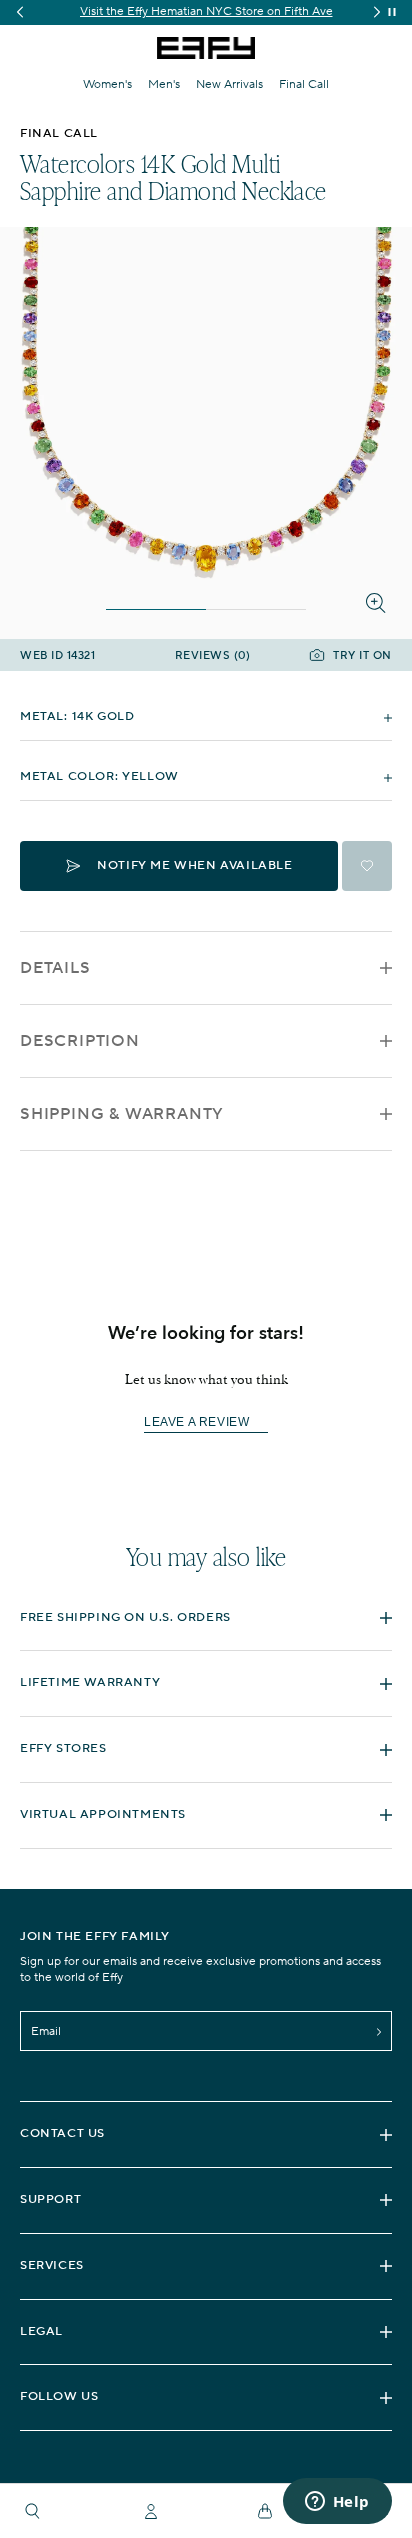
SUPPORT (50, 2199)
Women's (107, 84)
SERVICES (52, 2265)
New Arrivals (229, 84)
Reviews (213, 656)
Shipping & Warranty (122, 1114)
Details (55, 968)
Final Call (304, 84)
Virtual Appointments (103, 1814)
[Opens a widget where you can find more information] (337, 2503)
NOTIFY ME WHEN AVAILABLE (194, 865)
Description (80, 1041)
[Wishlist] (367, 866)
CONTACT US (62, 2133)
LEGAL (41, 2331)
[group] (206, 12)
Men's (164, 84)
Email (46, 2031)
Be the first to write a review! (206, 1422)
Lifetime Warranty (90, 1682)
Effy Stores (63, 1748)
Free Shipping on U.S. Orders (125, 1617)
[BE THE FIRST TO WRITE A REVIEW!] (206, 1457)
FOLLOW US (59, 2396)
